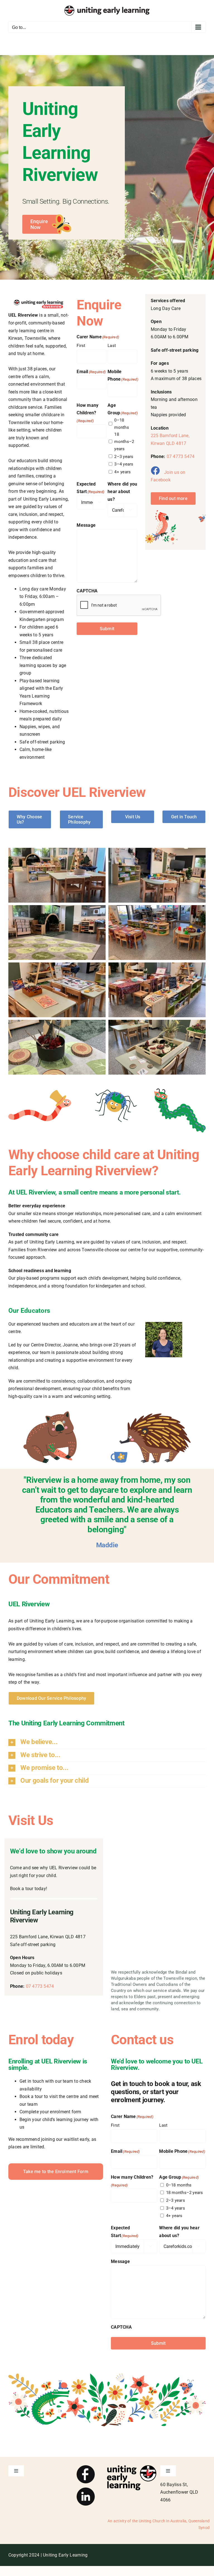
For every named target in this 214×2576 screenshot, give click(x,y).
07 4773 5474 (181, 456)
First (81, 346)
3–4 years (124, 464)
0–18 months (121, 424)
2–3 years (124, 457)
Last (112, 346)
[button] (107, 1742)
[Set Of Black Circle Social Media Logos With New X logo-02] (86, 2490)
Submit (107, 629)
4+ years (122, 472)
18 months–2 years (124, 442)
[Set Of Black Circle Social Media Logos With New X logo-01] (86, 2467)
